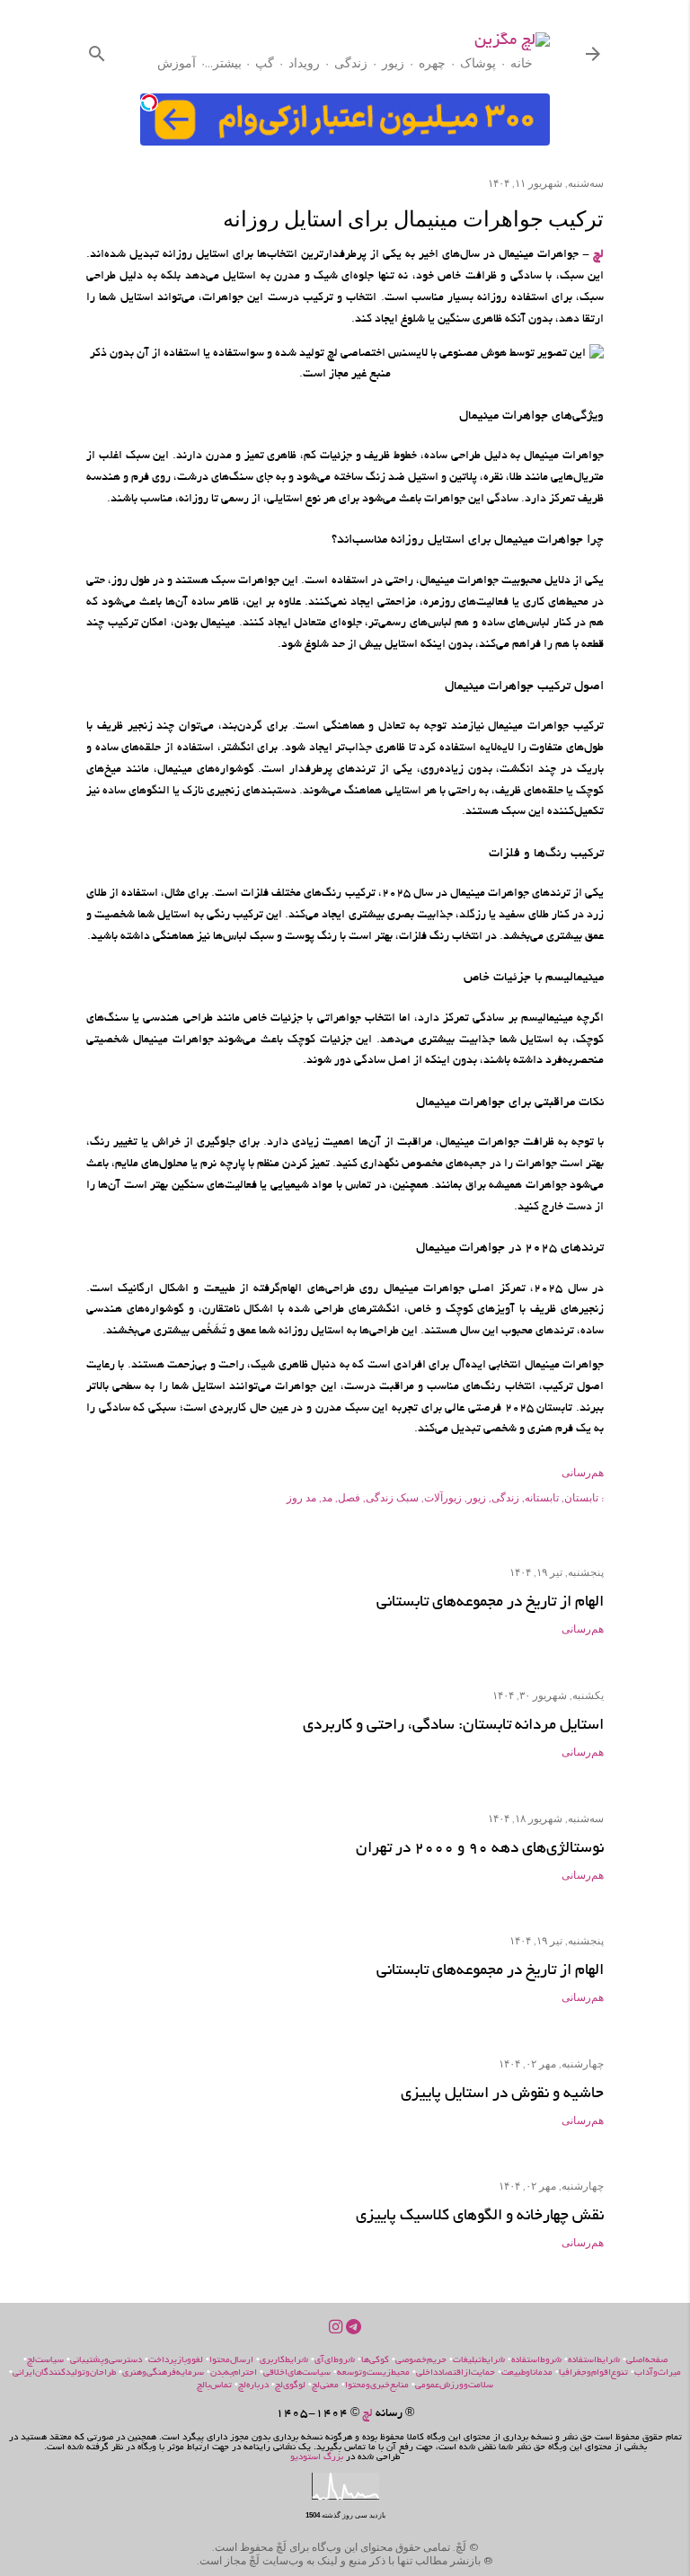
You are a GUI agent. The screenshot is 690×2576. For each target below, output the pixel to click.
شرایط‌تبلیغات (479, 2361)
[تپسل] (149, 102)
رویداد (304, 63)
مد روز (301, 1497)
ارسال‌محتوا (231, 2361)
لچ (598, 255)
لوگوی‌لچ (290, 2386)
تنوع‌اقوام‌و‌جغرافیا (593, 2373)
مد (327, 1497)
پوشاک (478, 63)
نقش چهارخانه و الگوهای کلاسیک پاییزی (480, 2216)
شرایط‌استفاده (594, 2361)
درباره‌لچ (253, 2386)
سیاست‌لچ (45, 2361)
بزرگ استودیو (317, 2458)
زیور (393, 63)
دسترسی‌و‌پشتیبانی (106, 2361)
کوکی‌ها (375, 2361)
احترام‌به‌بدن (234, 2373)
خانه (522, 63)
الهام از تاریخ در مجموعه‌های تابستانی (490, 1602)
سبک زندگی (392, 1497)
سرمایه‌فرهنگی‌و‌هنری (163, 2373)
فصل (349, 1497)
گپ (265, 63)
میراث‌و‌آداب (658, 2373)
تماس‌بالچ (214, 2386)
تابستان (581, 1497)
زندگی (351, 63)
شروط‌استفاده (536, 2361)
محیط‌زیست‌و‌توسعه (373, 2373)
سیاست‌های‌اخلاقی (297, 2373)
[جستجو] (97, 50)
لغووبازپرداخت (176, 2361)
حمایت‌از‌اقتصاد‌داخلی (456, 2373)
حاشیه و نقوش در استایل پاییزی (502, 2094)
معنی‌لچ (325, 2386)
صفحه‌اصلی (647, 2361)
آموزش (177, 63)
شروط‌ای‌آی (335, 2361)
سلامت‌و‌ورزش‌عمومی (454, 2386)
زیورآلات (443, 1497)
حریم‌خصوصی (421, 2361)
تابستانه (542, 1497)
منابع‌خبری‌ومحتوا (377, 2386)
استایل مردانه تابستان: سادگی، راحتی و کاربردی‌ (453, 1726)
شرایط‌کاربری (284, 2361)
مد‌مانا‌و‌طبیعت (527, 2373)
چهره (432, 63)
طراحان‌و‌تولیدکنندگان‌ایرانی (64, 2373)
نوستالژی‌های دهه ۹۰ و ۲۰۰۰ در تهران (480, 1849)
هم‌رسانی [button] (583, 1472)
